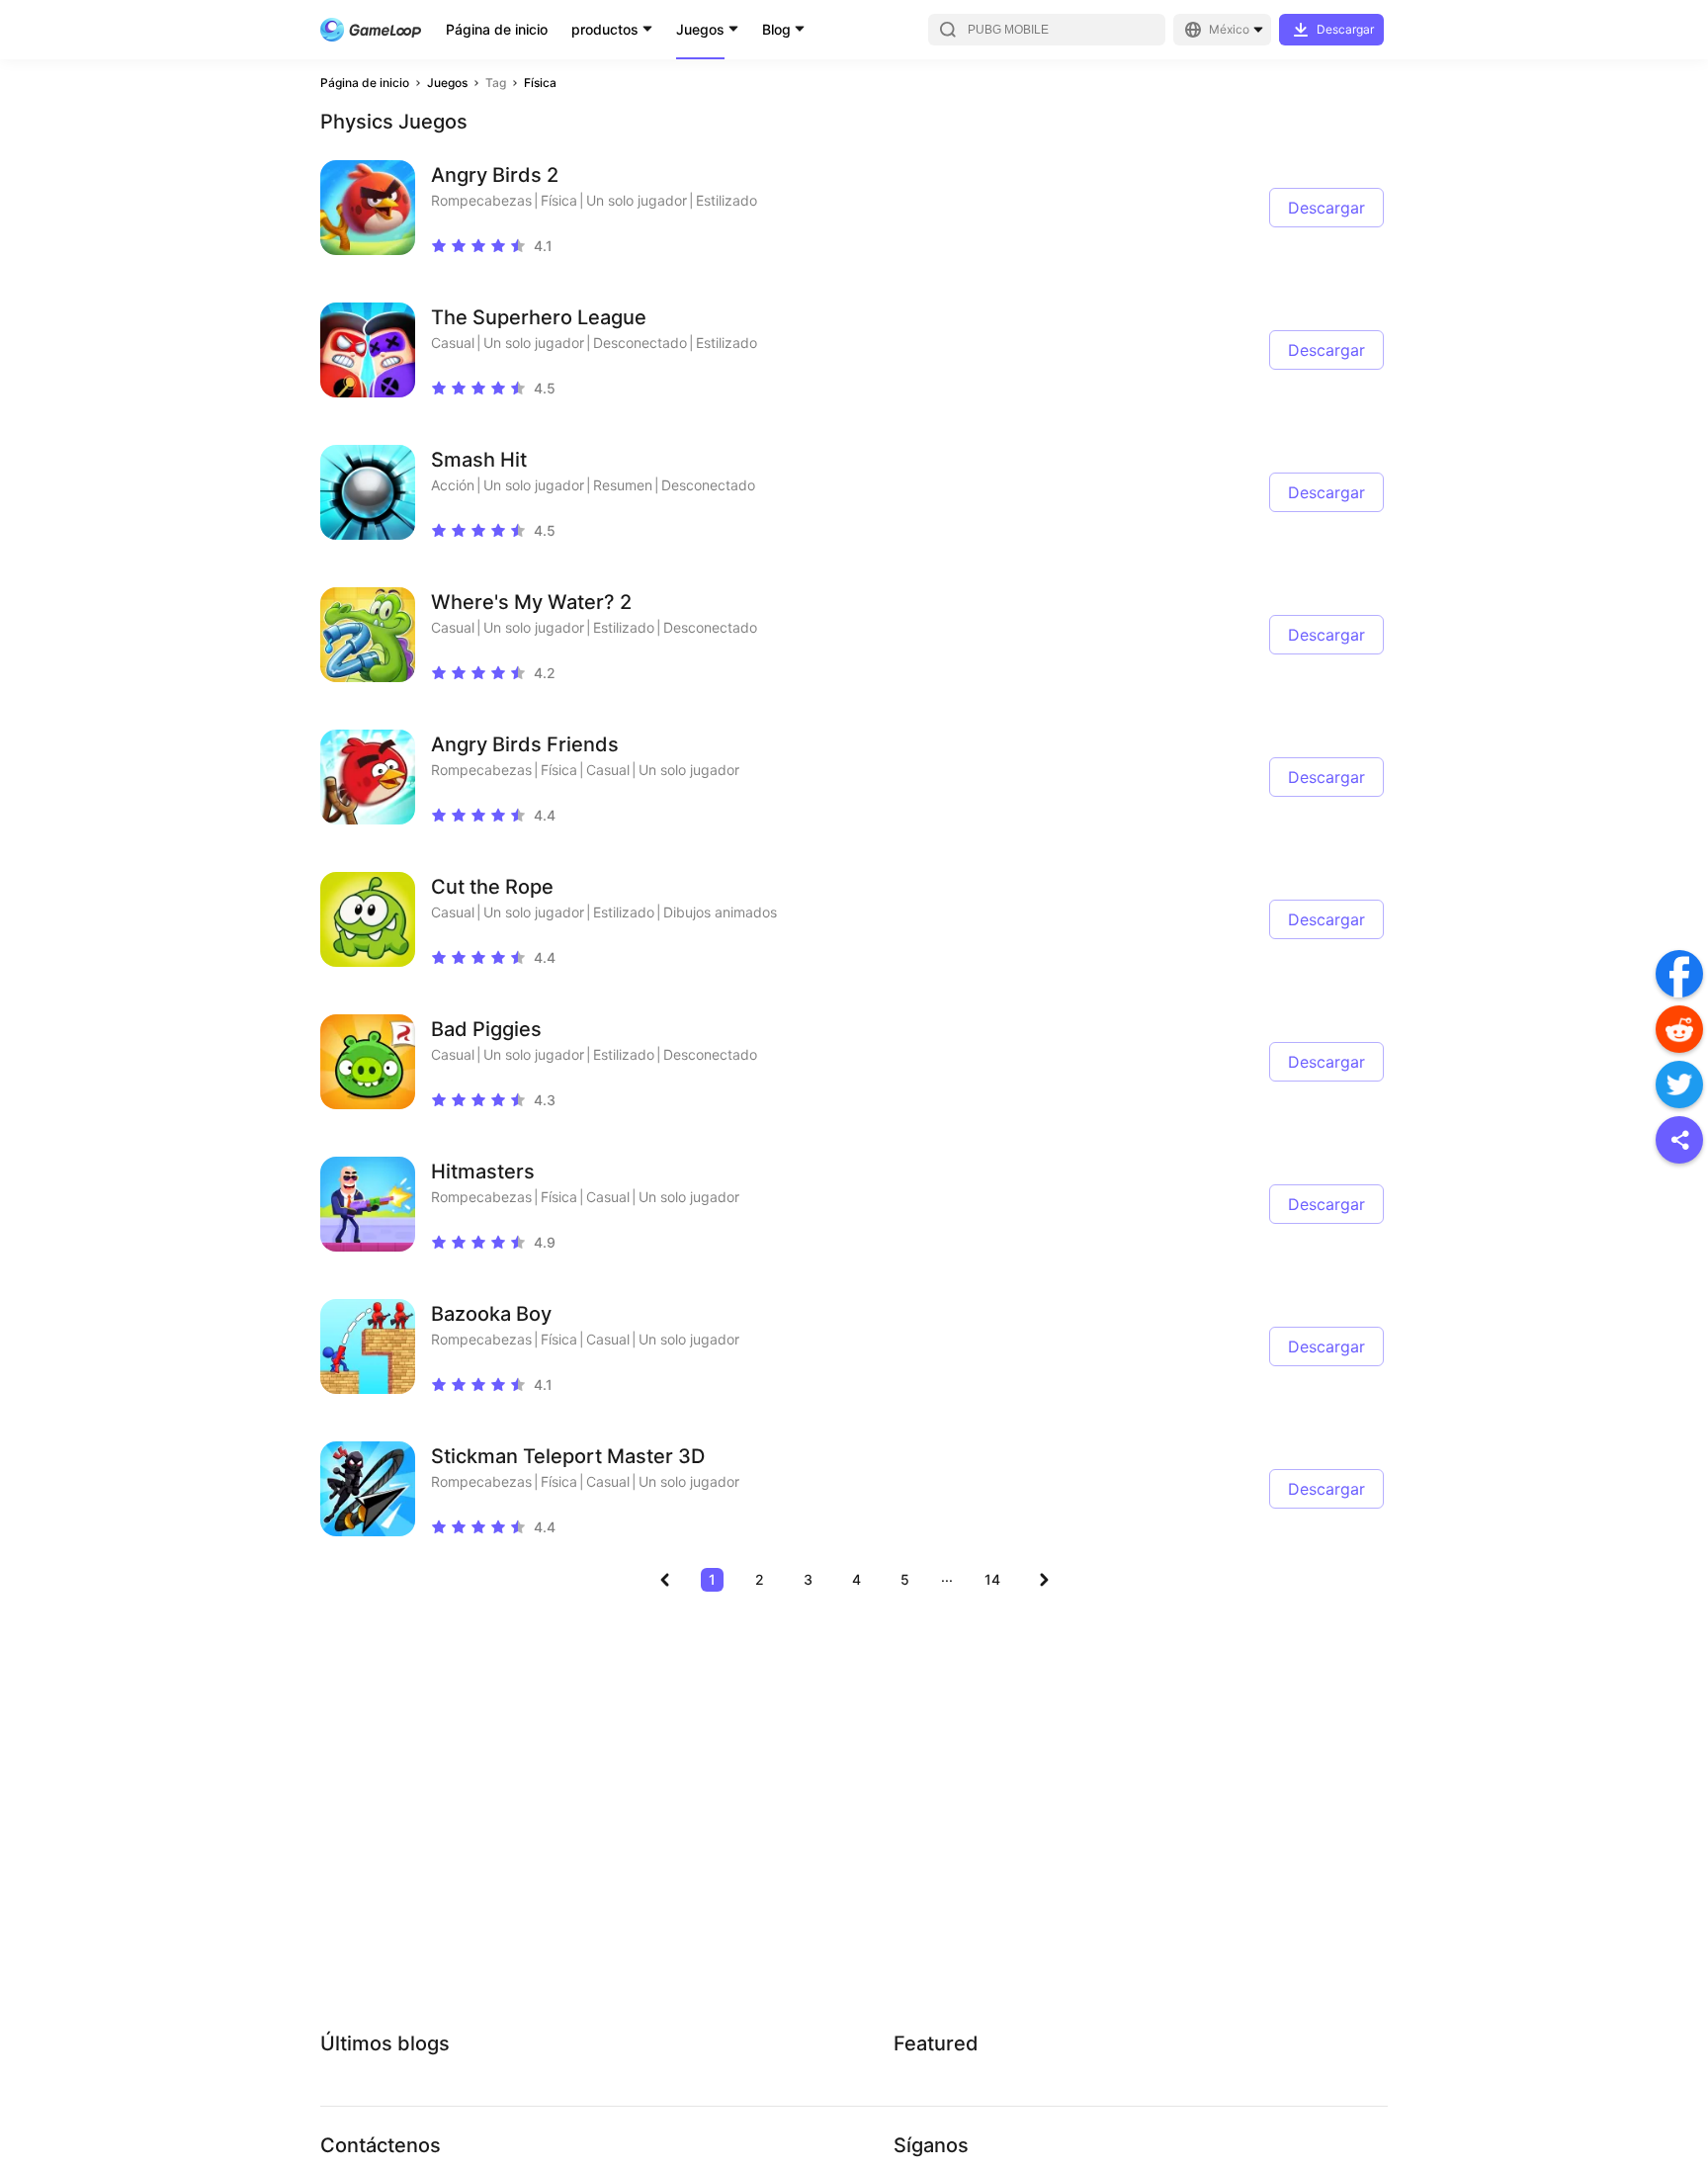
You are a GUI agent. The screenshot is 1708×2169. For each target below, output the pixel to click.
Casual (453, 343)
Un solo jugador (637, 200)
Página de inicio (497, 29)
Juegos (700, 29)
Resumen (623, 485)
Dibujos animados (720, 912)
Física (540, 83)
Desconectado (640, 343)
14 (992, 1579)
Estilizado (726, 200)
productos (605, 29)
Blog (776, 29)
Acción (453, 485)
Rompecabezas (481, 200)
